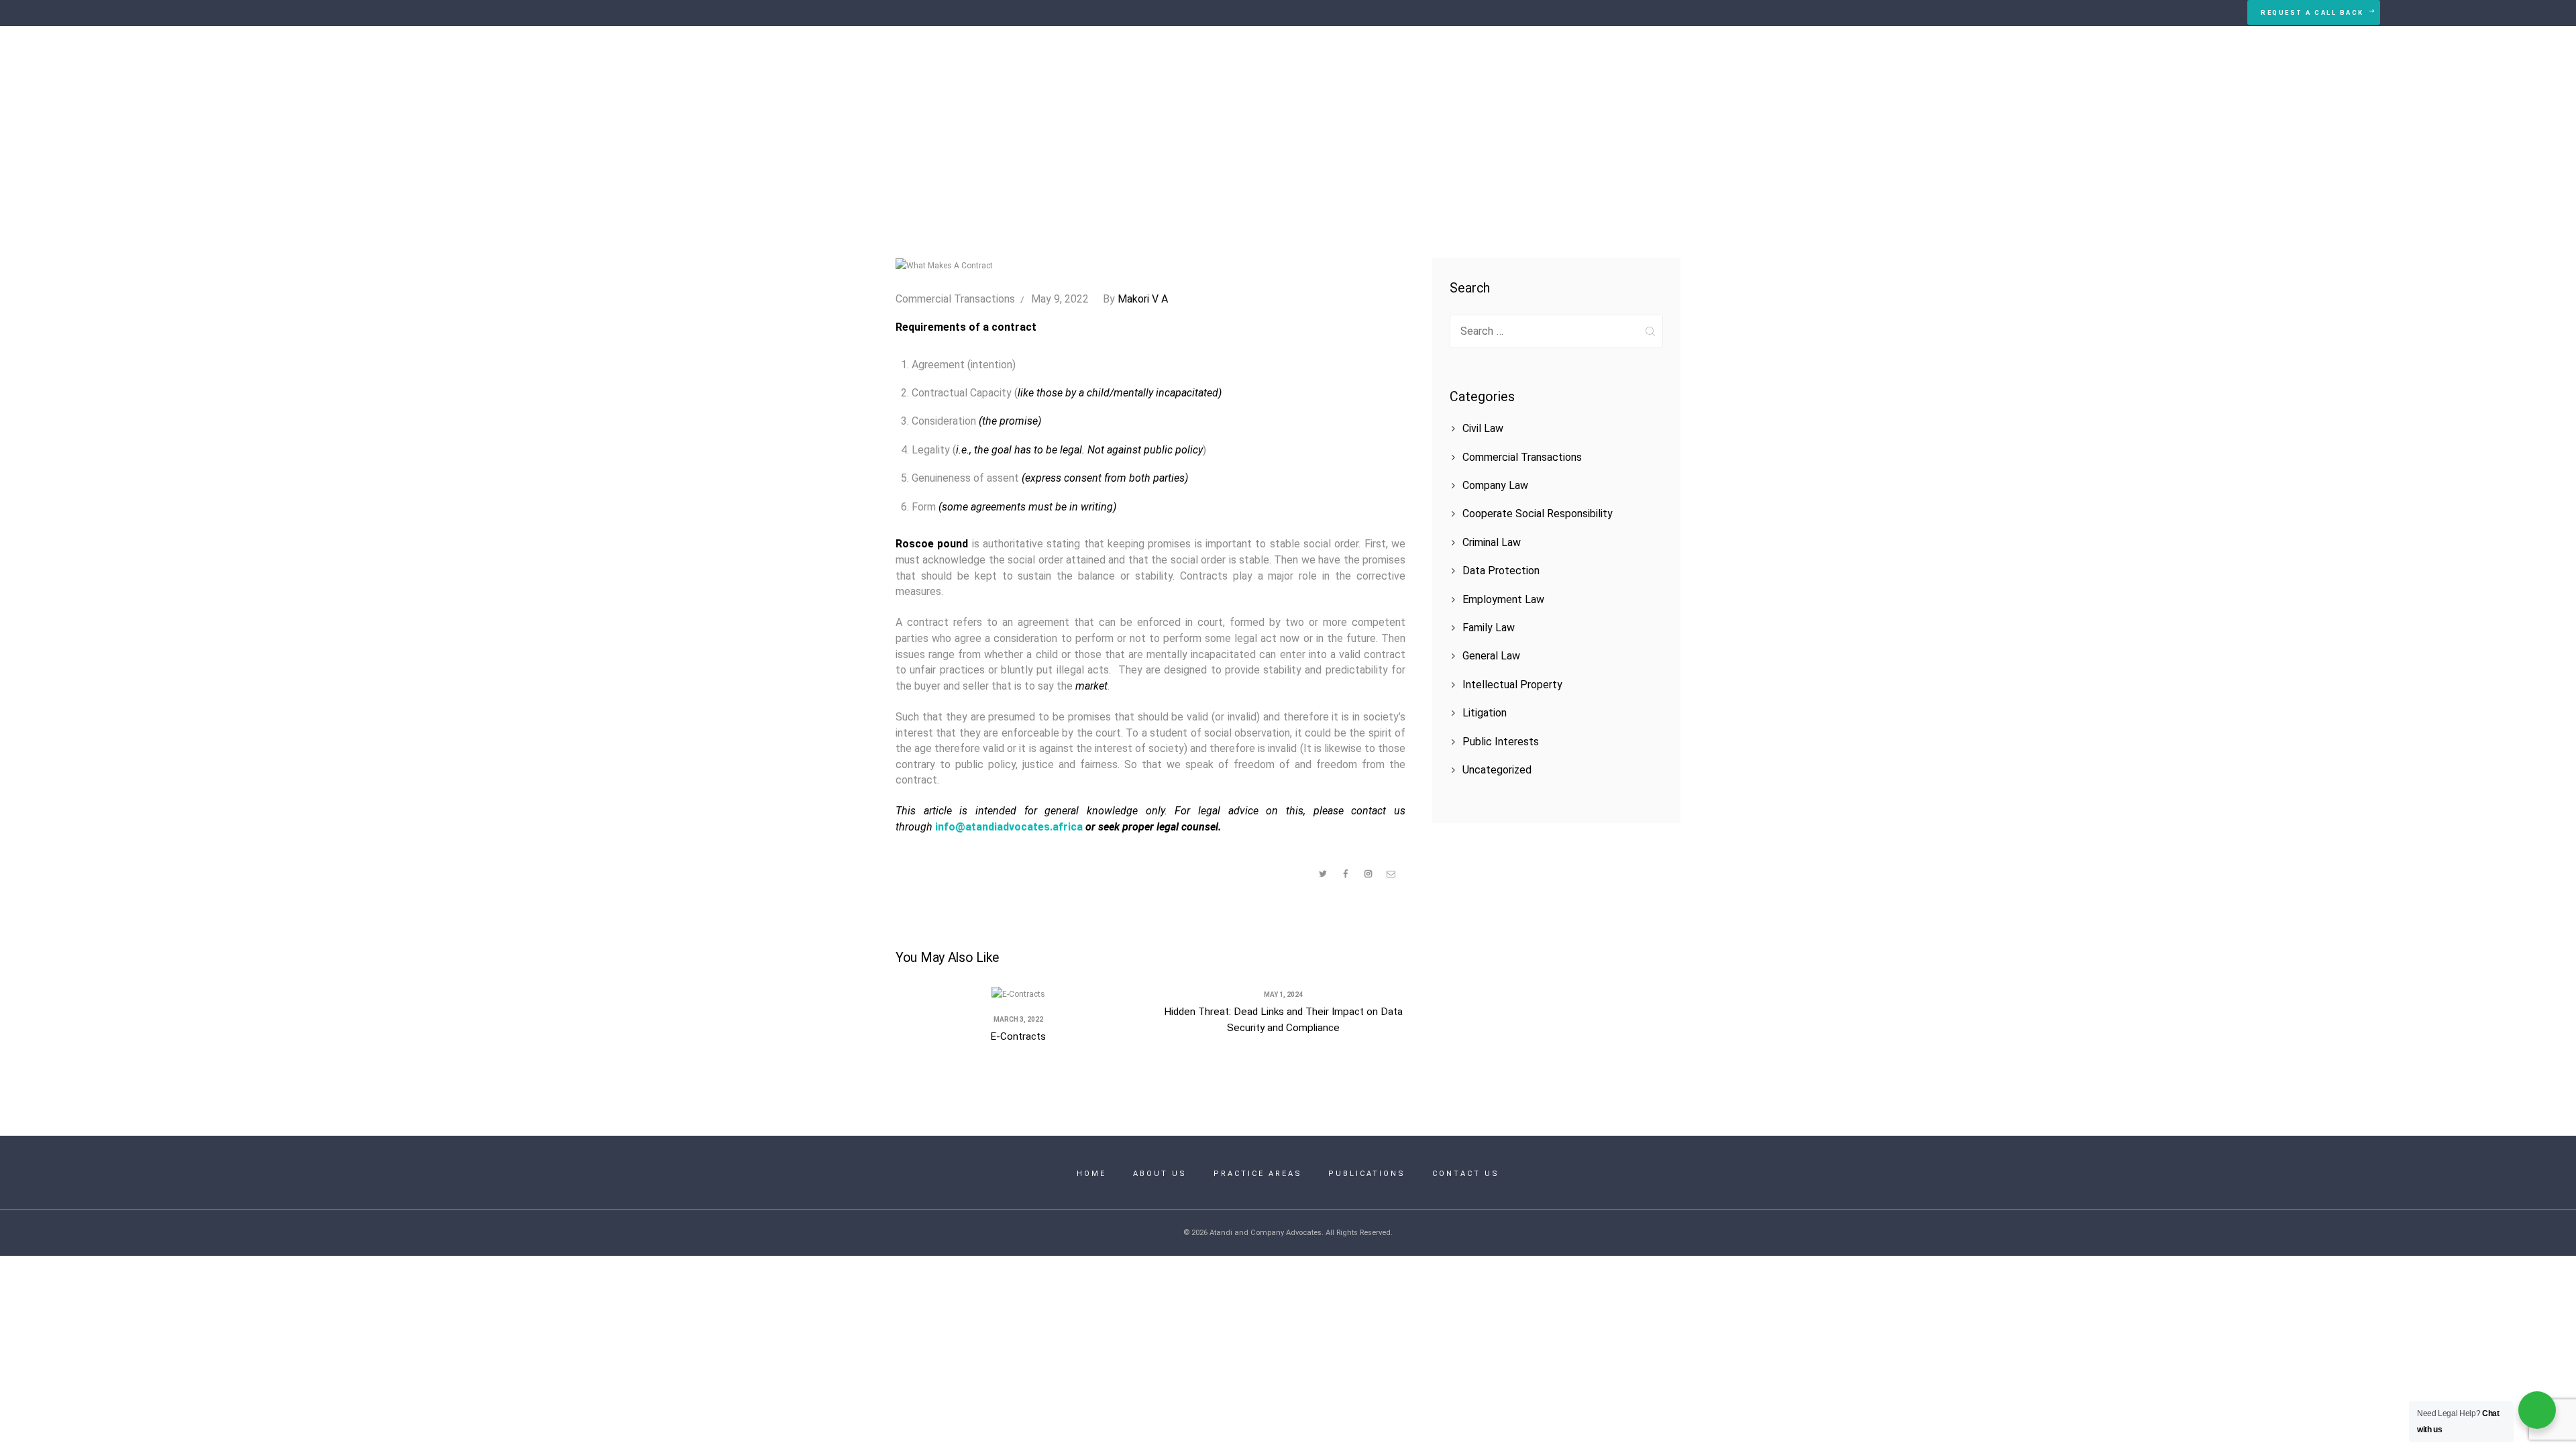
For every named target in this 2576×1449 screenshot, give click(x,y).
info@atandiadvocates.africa (1009, 827)
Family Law (1489, 628)
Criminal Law (1492, 542)
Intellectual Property (1512, 685)
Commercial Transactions (955, 299)
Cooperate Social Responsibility (1538, 514)
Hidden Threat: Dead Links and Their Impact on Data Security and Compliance (1283, 1019)
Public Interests (1501, 742)
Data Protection (1501, 571)
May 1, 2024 (1283, 995)
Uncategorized (1497, 770)
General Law (1491, 656)
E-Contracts (1018, 1036)
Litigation (1485, 713)
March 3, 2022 (1018, 1019)
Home (1179, 126)
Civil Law (1483, 428)
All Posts (1234, 126)
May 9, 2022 (1060, 299)
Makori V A (1135, 299)
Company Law (1495, 485)
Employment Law (1503, 599)
